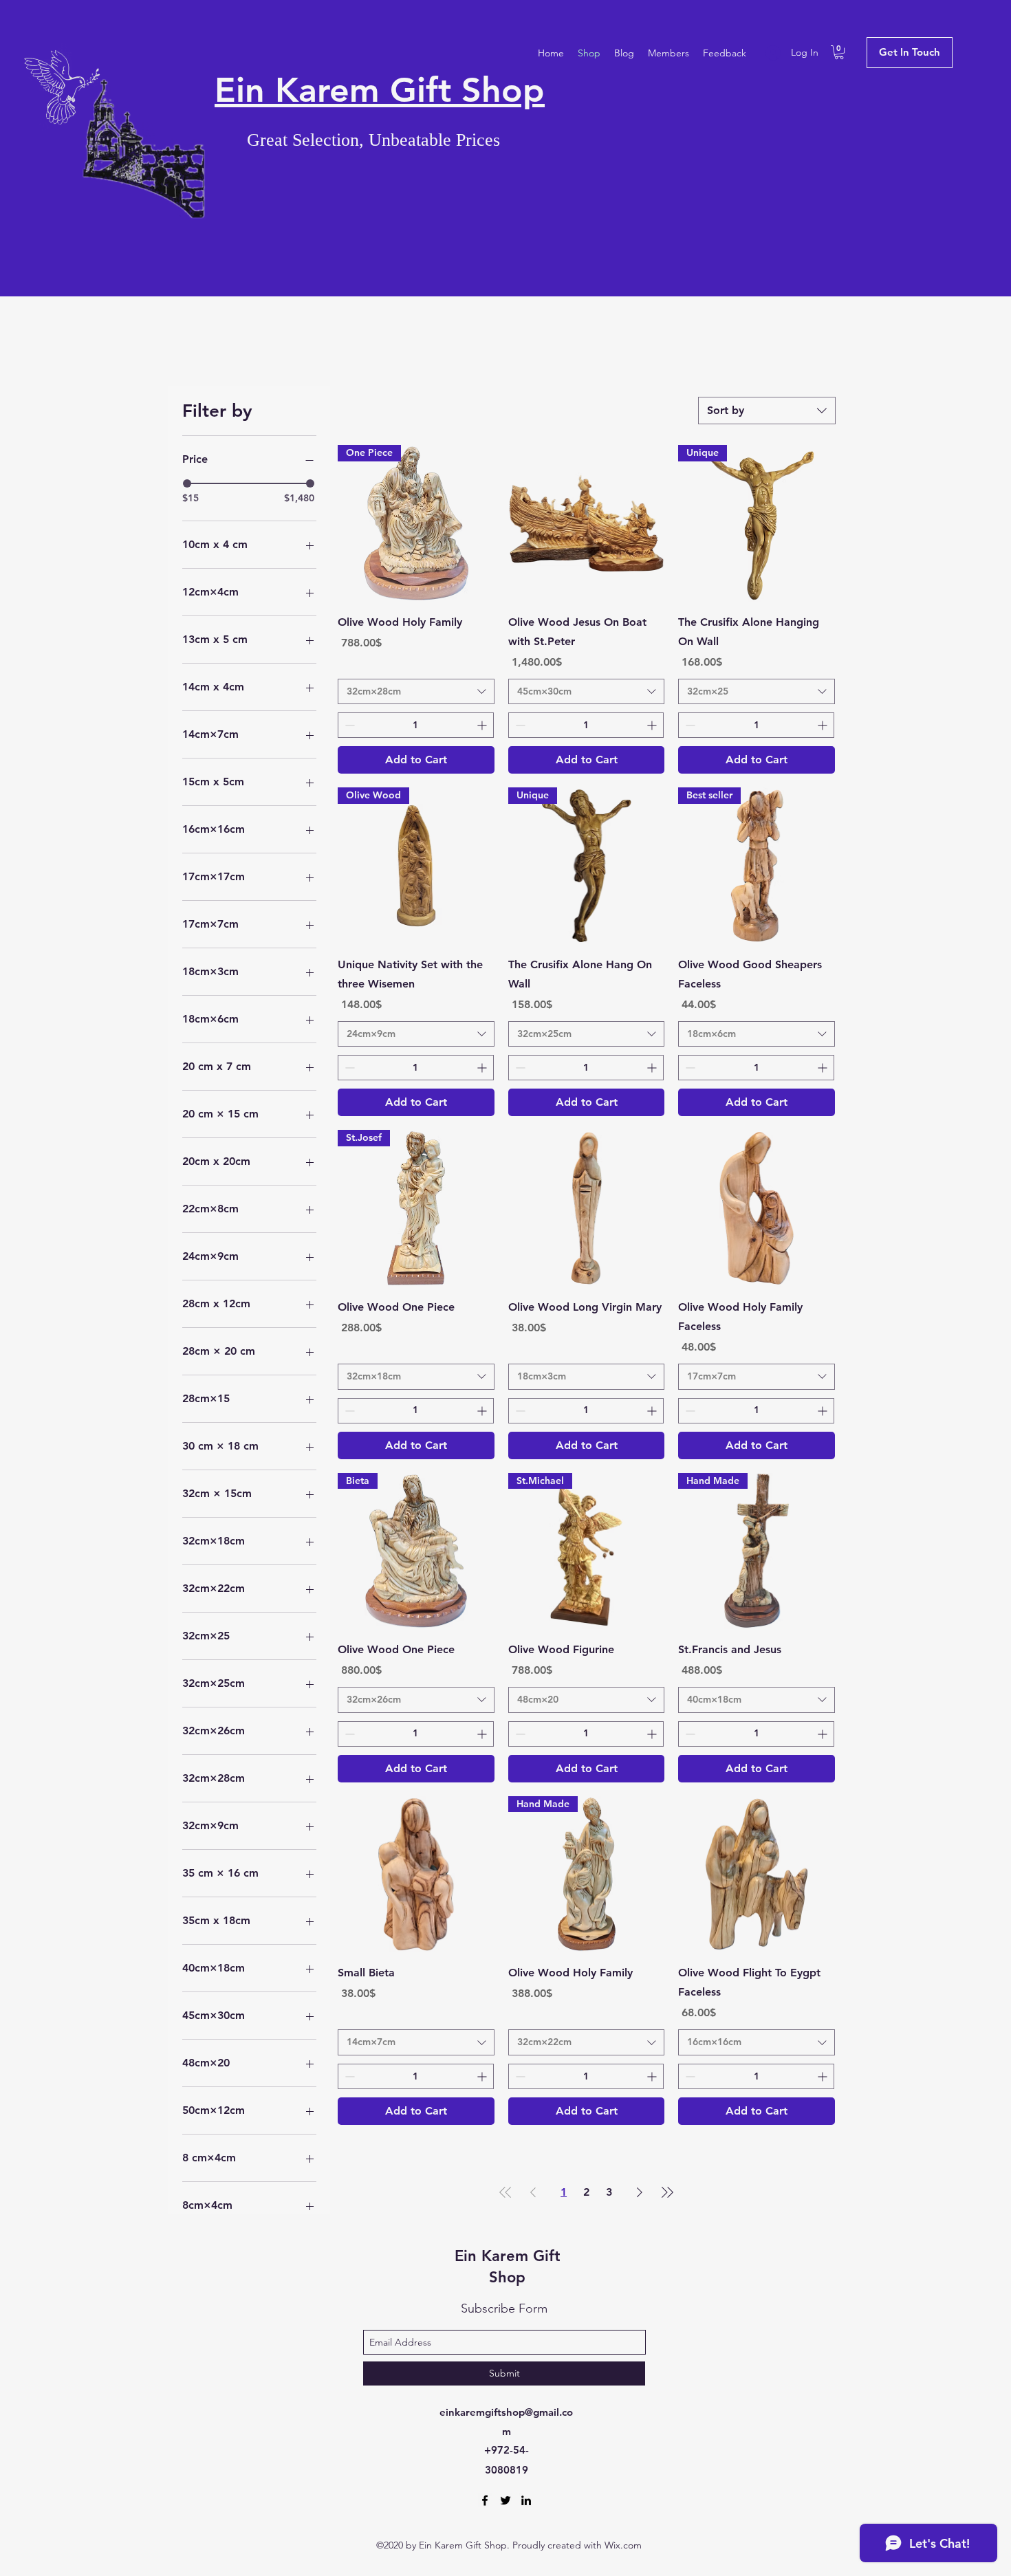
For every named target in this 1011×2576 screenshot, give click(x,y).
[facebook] (485, 2500)
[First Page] (505, 2192)
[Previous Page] (533, 2192)
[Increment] (483, 725)
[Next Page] (640, 2192)
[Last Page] (667, 2192)
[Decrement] (348, 725)
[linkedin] (526, 2500)
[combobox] (767, 411)
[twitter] (505, 2500)
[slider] (187, 483)
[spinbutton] (416, 725)
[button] (839, 52)
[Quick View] (587, 523)
